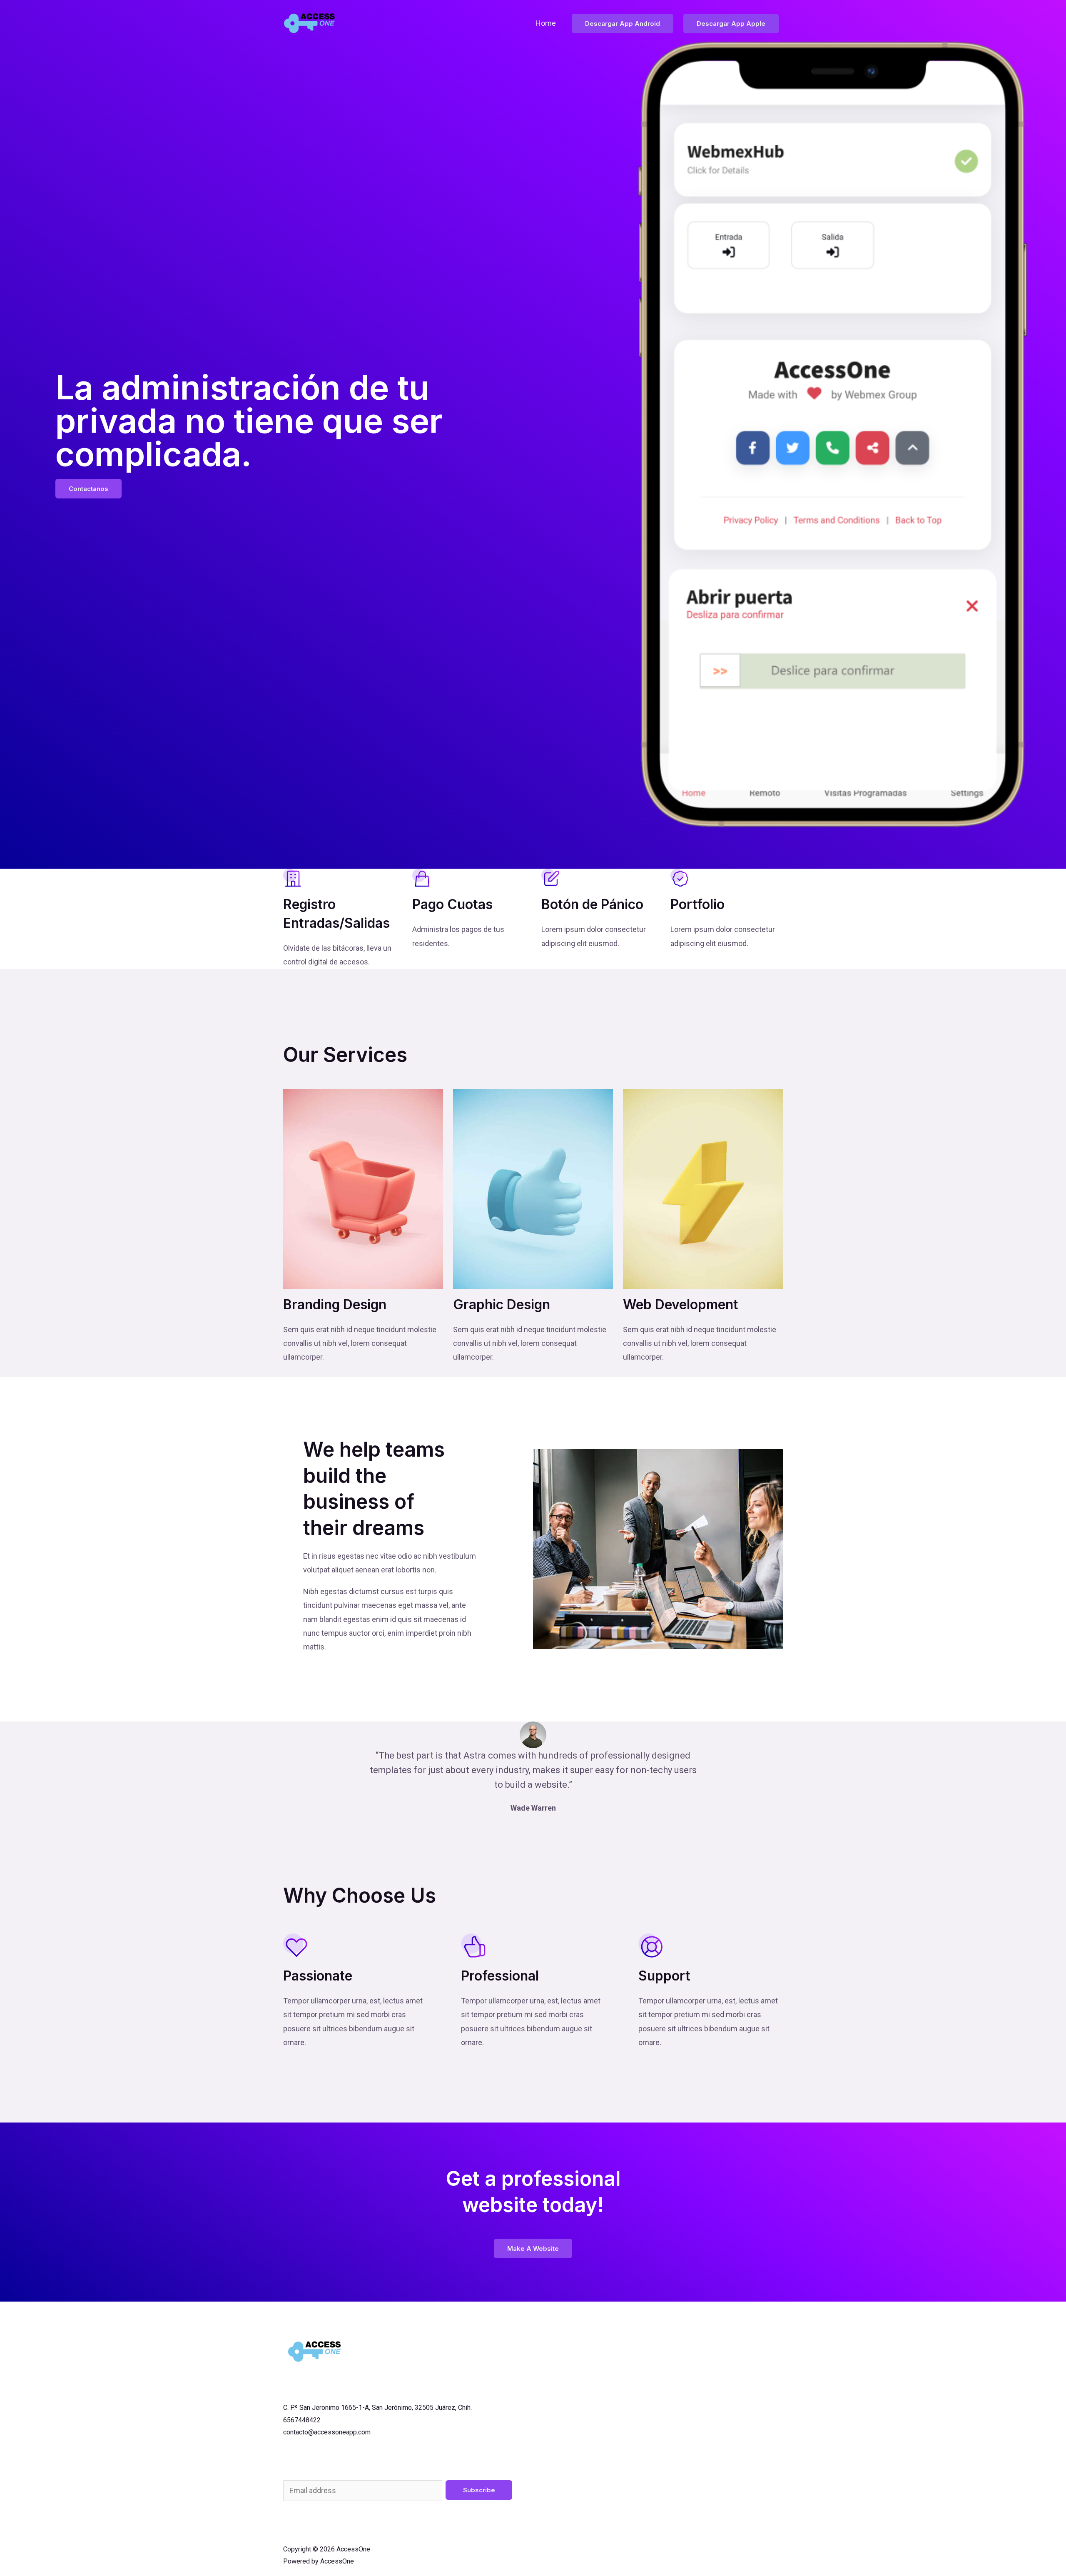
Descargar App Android (623, 24)
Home (546, 23)
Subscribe (479, 2490)
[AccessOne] (310, 23)
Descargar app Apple (731, 24)
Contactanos (88, 489)
